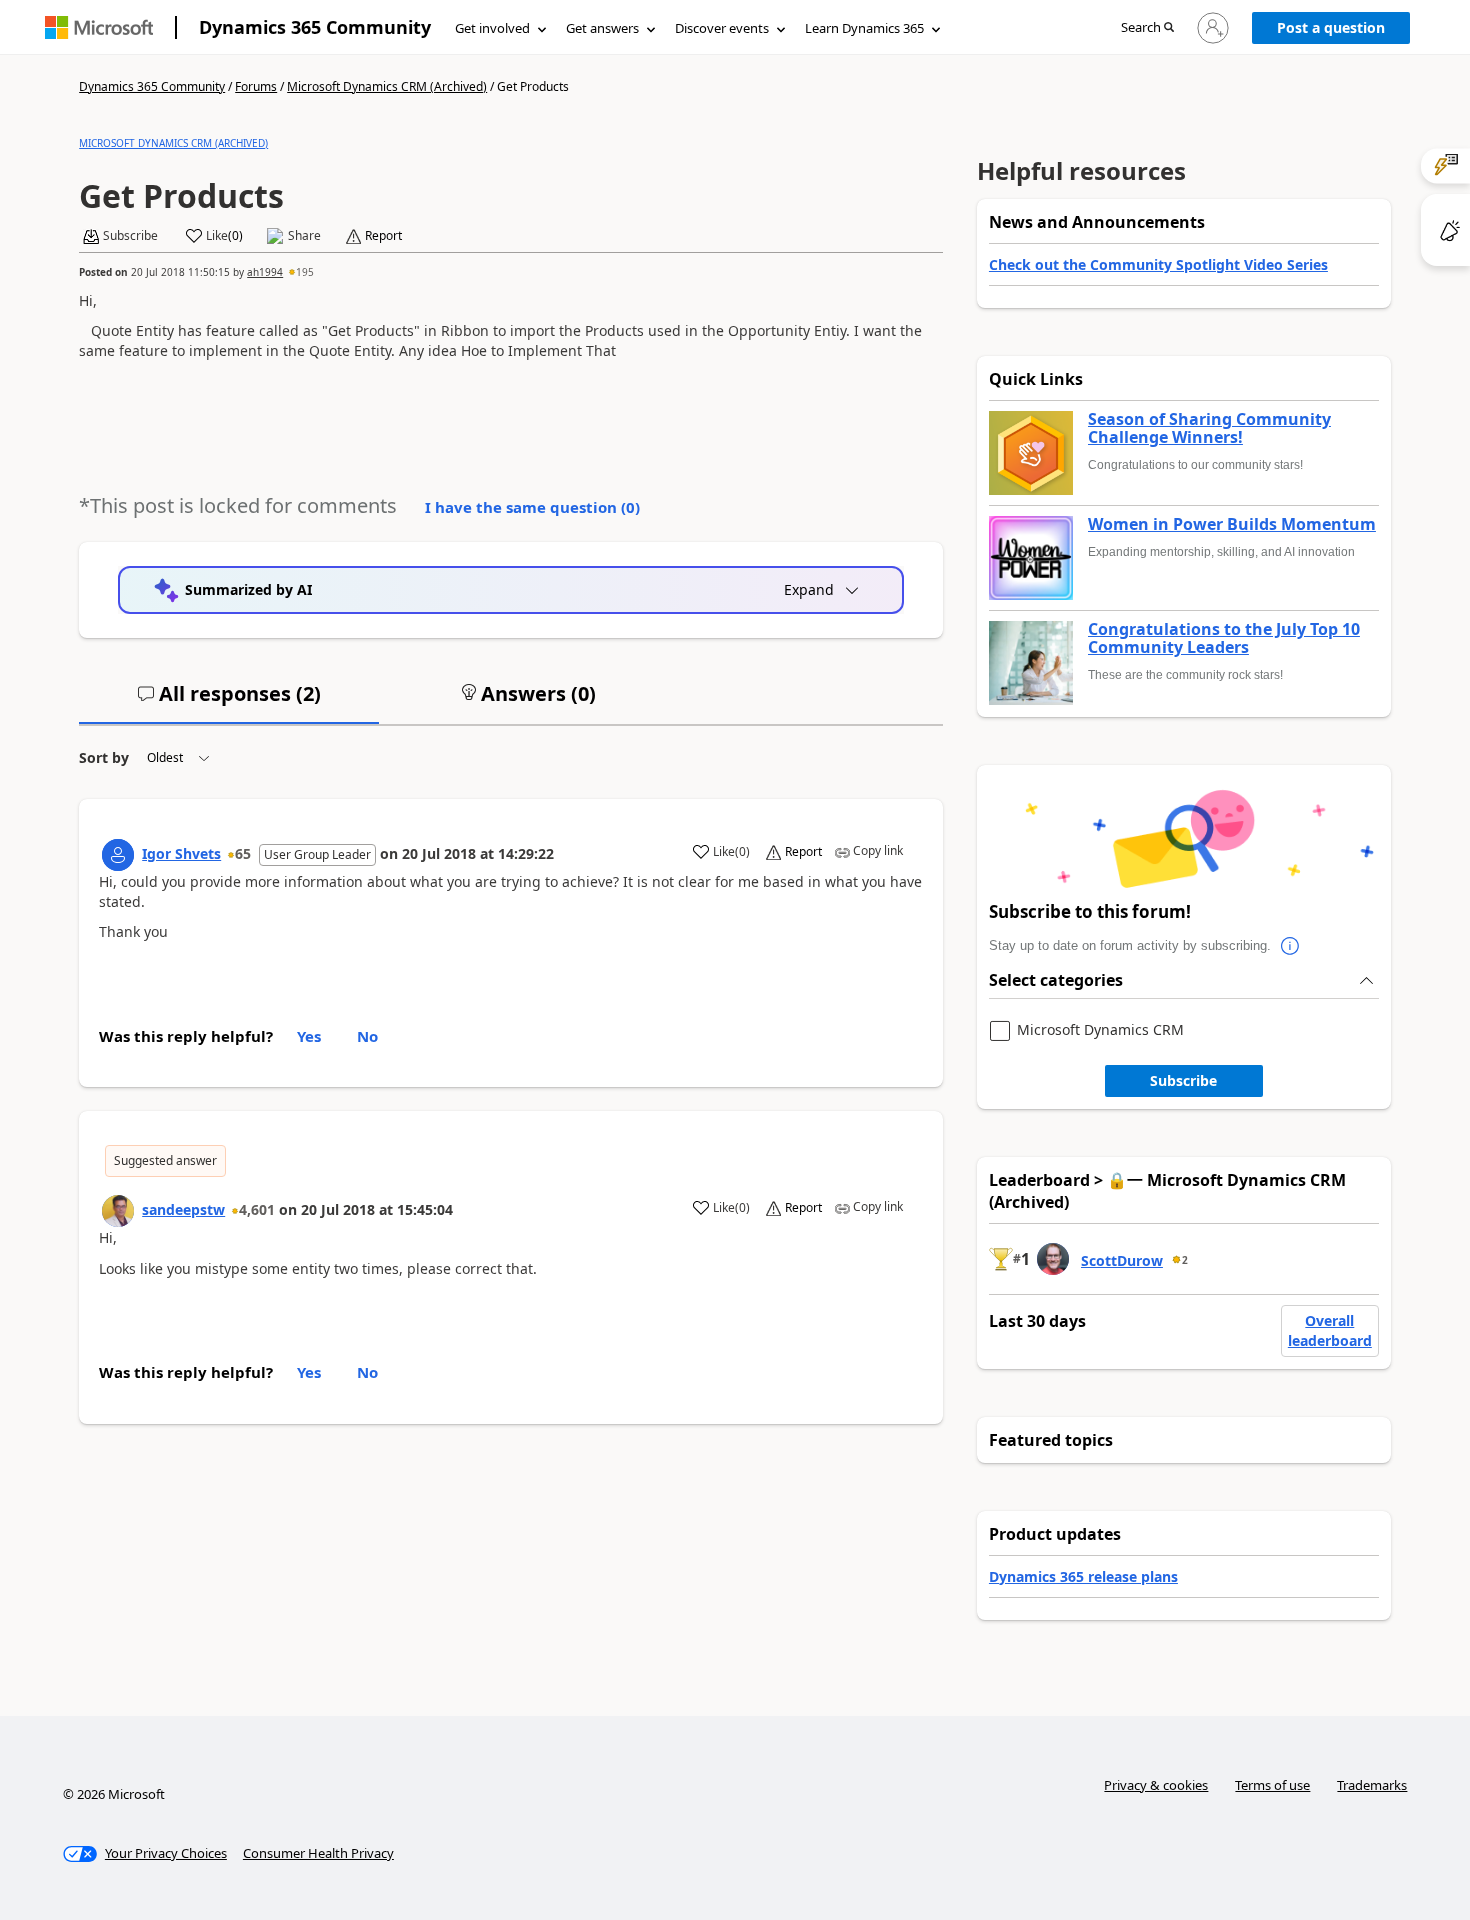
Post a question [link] (1331, 27)
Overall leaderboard (1330, 1330)
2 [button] (1185, 1260)
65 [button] (243, 853)
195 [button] (305, 272)
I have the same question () (532, 507)
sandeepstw (183, 1209)
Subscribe (1183, 1080)
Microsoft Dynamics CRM (1100, 1030)
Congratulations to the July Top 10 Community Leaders (1224, 638)
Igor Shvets (181, 853)
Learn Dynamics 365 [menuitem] (864, 28)
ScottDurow (1122, 1260)
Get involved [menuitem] (492, 28)
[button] (1147, 28)
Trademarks (1372, 1785)
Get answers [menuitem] (602, 28)
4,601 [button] (257, 1209)
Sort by (104, 757)
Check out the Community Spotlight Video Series (1158, 264)
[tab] (229, 702)
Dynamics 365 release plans (1083, 1576)
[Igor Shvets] (118, 855)
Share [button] (304, 236)
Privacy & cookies (1156, 1785)
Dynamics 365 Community (315, 27)
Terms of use (1272, 1785)
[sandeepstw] (118, 1211)
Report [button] (383, 236)
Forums (256, 86)
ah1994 (265, 272)
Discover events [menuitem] (722, 28)
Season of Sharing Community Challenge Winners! (1209, 428)
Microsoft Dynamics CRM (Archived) (387, 86)
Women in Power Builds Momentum (1232, 525)
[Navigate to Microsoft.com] (99, 27)
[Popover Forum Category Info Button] (1291, 946)
